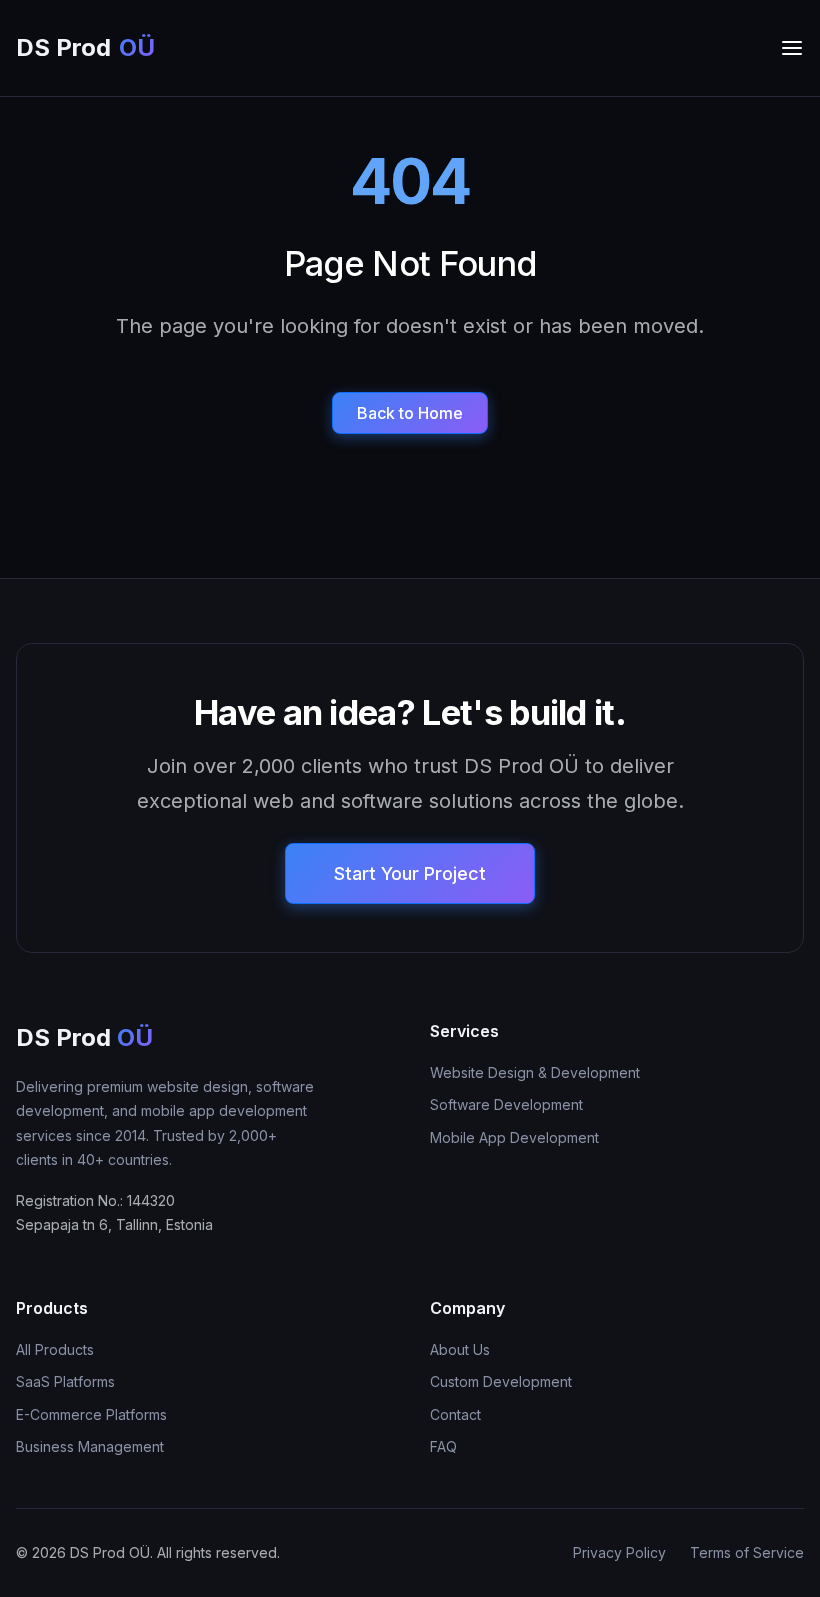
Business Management (90, 1446)
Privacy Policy (619, 1552)
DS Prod (85, 47)
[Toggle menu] (792, 48)
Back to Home (410, 413)
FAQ (443, 1446)
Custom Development (501, 1381)
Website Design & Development (535, 1072)
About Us (460, 1349)
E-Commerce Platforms (91, 1414)
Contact (455, 1414)
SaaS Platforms (65, 1381)
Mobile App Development (514, 1137)
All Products (55, 1349)
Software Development (506, 1104)
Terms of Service (747, 1552)
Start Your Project (410, 873)
